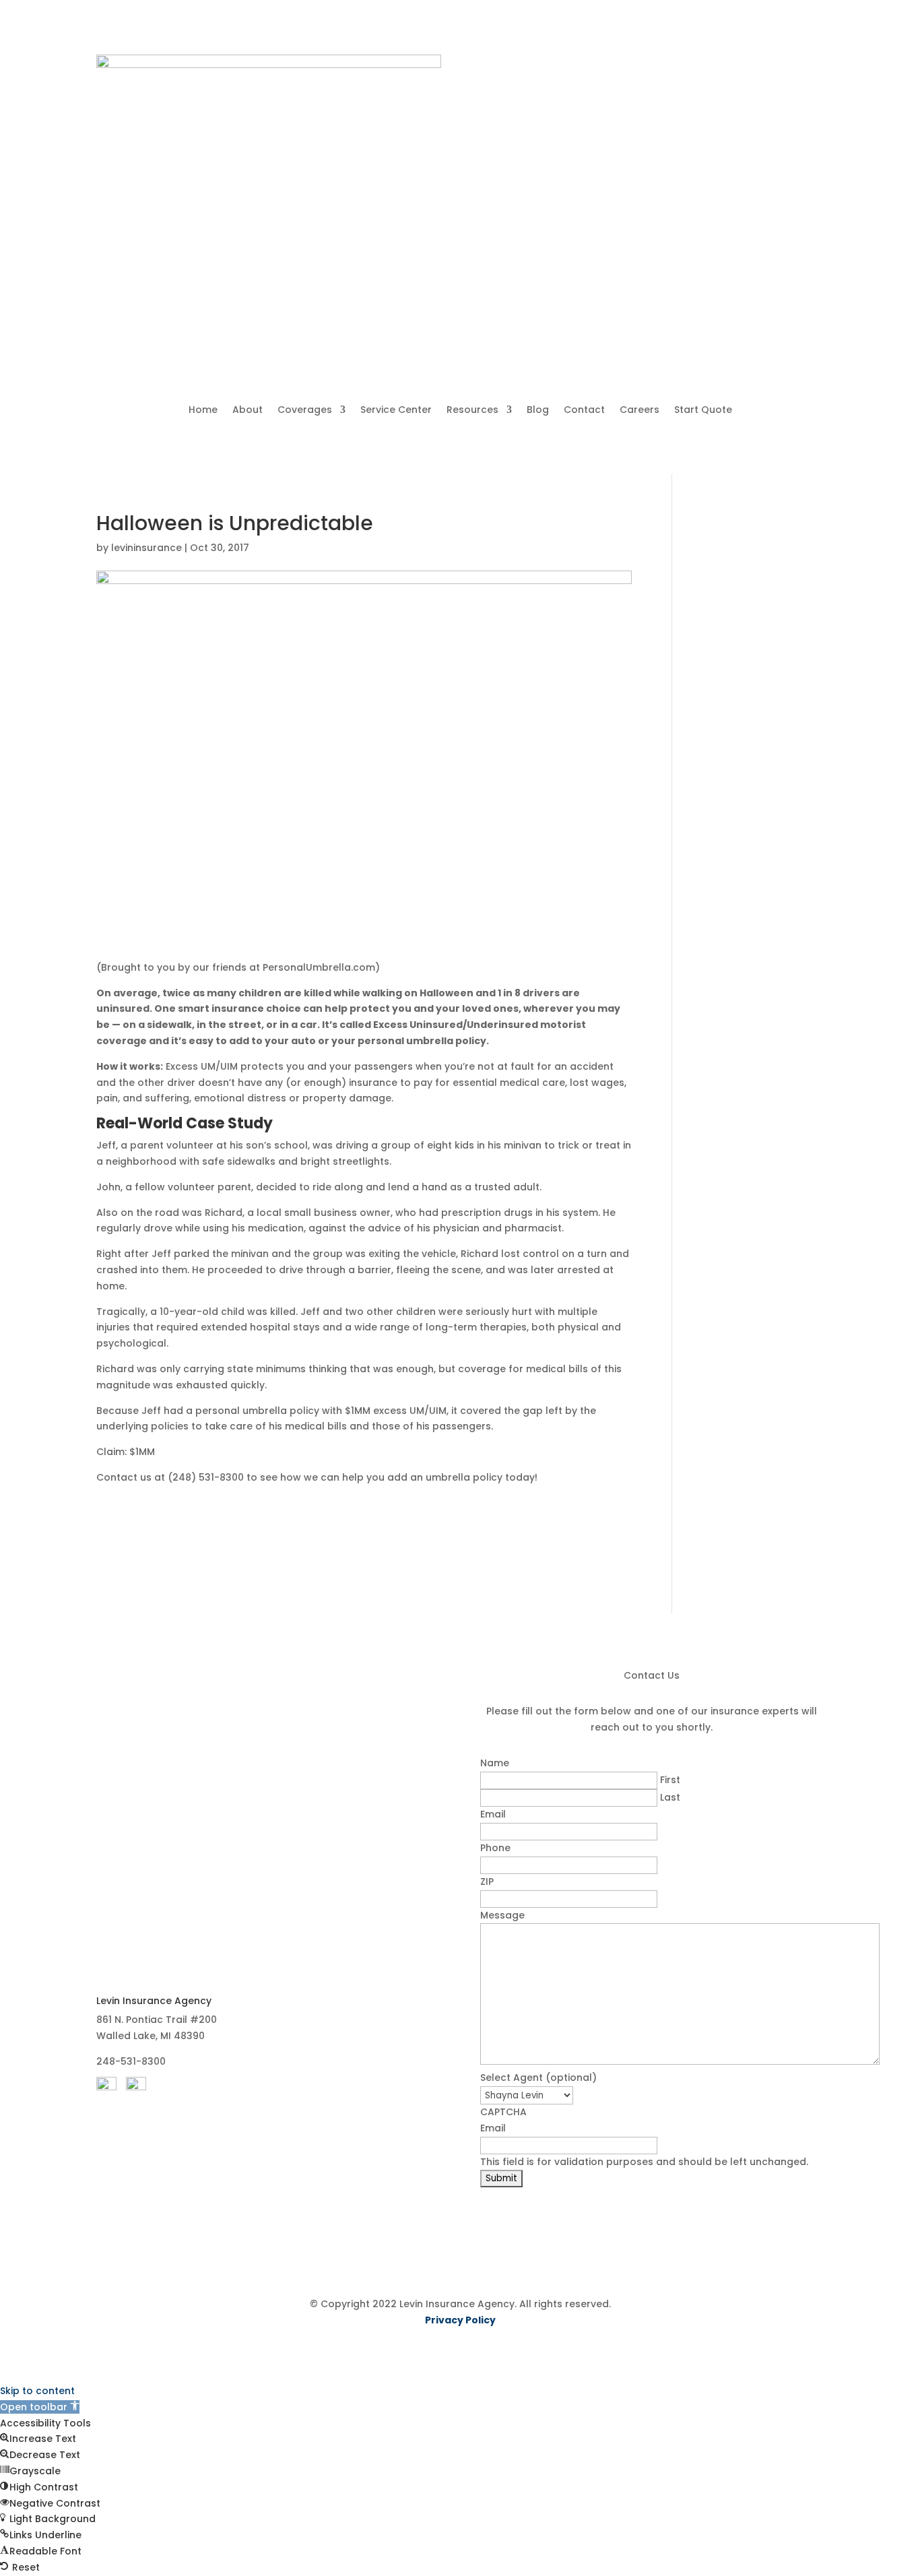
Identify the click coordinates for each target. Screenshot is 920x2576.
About (248, 411)
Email (493, 1814)
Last (670, 1797)
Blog (538, 411)
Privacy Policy (460, 2320)
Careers (639, 411)
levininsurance (146, 548)
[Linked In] (136, 2087)
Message (502, 1915)
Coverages (305, 411)
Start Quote (703, 411)
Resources (472, 411)
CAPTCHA (503, 2112)
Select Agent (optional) (538, 2078)
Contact (584, 411)
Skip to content (37, 2391)
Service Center (396, 411)
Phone (495, 1848)
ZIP (487, 1881)
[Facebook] (106, 2087)
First (670, 1780)
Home (203, 411)
